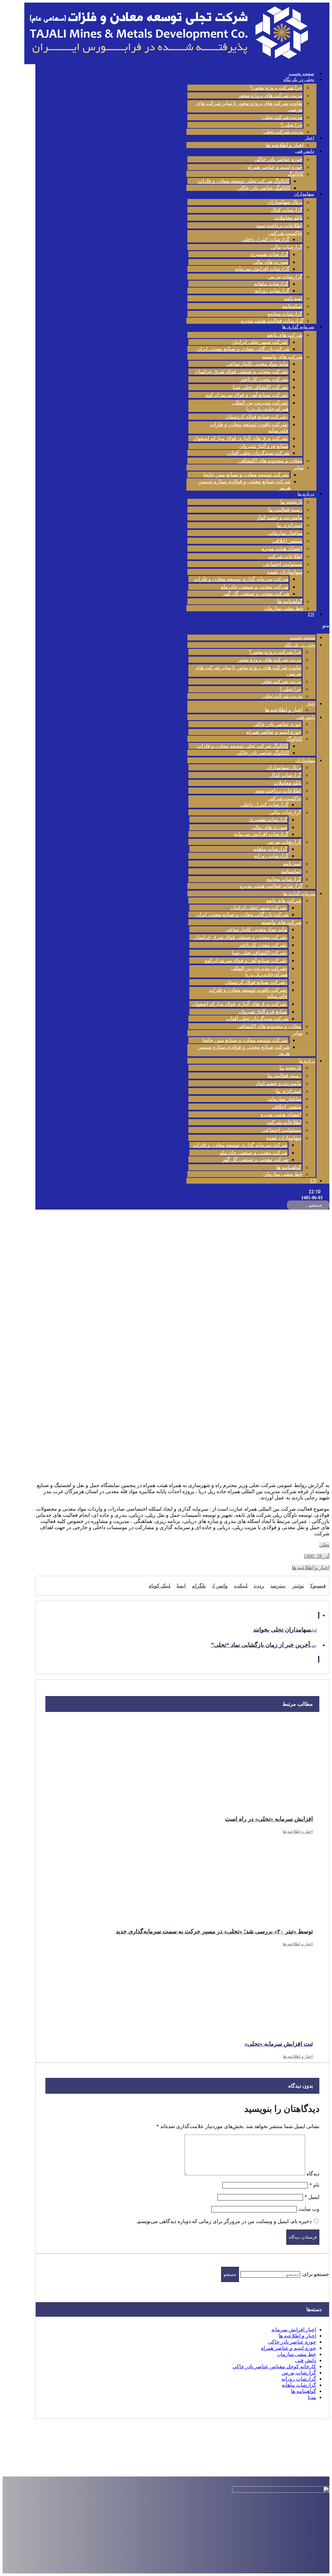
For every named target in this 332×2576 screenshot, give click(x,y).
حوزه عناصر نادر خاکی (278, 159)
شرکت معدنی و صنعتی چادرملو (255, 587)
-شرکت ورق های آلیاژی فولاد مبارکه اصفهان (241, 438)
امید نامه (293, 298)
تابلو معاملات (289, 218)
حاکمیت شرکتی (285, 233)
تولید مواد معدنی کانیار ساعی (257, 364)
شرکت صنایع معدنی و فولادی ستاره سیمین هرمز (244, 485)
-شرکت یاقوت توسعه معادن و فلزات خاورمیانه (249, 427)
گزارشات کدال (287, 210)
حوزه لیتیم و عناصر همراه (275, 167)
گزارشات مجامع (285, 314)
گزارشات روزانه (272, 291)
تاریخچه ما (291, 502)
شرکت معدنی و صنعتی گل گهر (256, 594)
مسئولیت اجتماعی (283, 564)
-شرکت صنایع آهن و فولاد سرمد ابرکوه (247, 395)
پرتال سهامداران (285, 202)
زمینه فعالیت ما (285, 510)
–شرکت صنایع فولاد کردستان (257, 417)
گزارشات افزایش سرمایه (262, 269)
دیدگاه (313, 2174)
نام (314, 2185)
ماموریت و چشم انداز (279, 517)
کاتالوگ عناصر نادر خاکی (264, 188)
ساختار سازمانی (285, 533)
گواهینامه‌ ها (290, 601)
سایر (298, 468)
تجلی (324, 1545)
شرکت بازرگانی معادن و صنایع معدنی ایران (243, 349)
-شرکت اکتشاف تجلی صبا (261, 387)
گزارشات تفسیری (269, 254)
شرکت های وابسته (282, 357)
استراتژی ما (290, 525)
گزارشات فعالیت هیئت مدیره (272, 321)
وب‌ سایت (309, 2209)
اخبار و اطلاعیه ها (285, 145)
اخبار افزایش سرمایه (294, 2330)
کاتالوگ (296, 174)
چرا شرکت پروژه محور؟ (276, 88)
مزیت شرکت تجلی (282, 117)
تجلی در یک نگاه (299, 80)
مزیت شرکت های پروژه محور (270, 95)
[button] (258, 625)
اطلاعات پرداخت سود (279, 225)
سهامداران (304, 194)
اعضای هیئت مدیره (282, 549)
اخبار (310, 138)
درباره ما (306, 494)
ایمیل (312, 2197)
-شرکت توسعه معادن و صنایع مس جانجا (246, 475)
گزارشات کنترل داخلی (266, 239)
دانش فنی (305, 151)
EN (311, 614)
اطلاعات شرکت (285, 556)
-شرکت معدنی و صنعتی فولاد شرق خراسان (242, 372)
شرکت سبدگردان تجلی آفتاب (258, 453)
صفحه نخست (301, 74)
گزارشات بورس (285, 277)
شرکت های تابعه (285, 335)
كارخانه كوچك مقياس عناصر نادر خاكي (274, 2366)
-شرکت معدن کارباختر (264, 379)
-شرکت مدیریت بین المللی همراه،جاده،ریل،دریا (260, 406)
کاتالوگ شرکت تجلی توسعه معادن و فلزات (244, 181)
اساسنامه (292, 306)
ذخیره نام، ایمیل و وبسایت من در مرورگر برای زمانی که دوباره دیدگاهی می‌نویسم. (224, 2221)
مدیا (312, 2397)
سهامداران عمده (285, 572)
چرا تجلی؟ (291, 125)
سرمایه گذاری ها (298, 327)
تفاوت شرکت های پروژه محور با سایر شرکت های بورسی (249, 106)
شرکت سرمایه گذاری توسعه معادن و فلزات (241, 579)
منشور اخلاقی (287, 541)
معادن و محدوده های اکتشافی (270, 461)
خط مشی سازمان (284, 608)
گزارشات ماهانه (271, 284)
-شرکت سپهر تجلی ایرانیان (260, 342)
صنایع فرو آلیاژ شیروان (264, 446)
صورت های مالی (271, 262)
